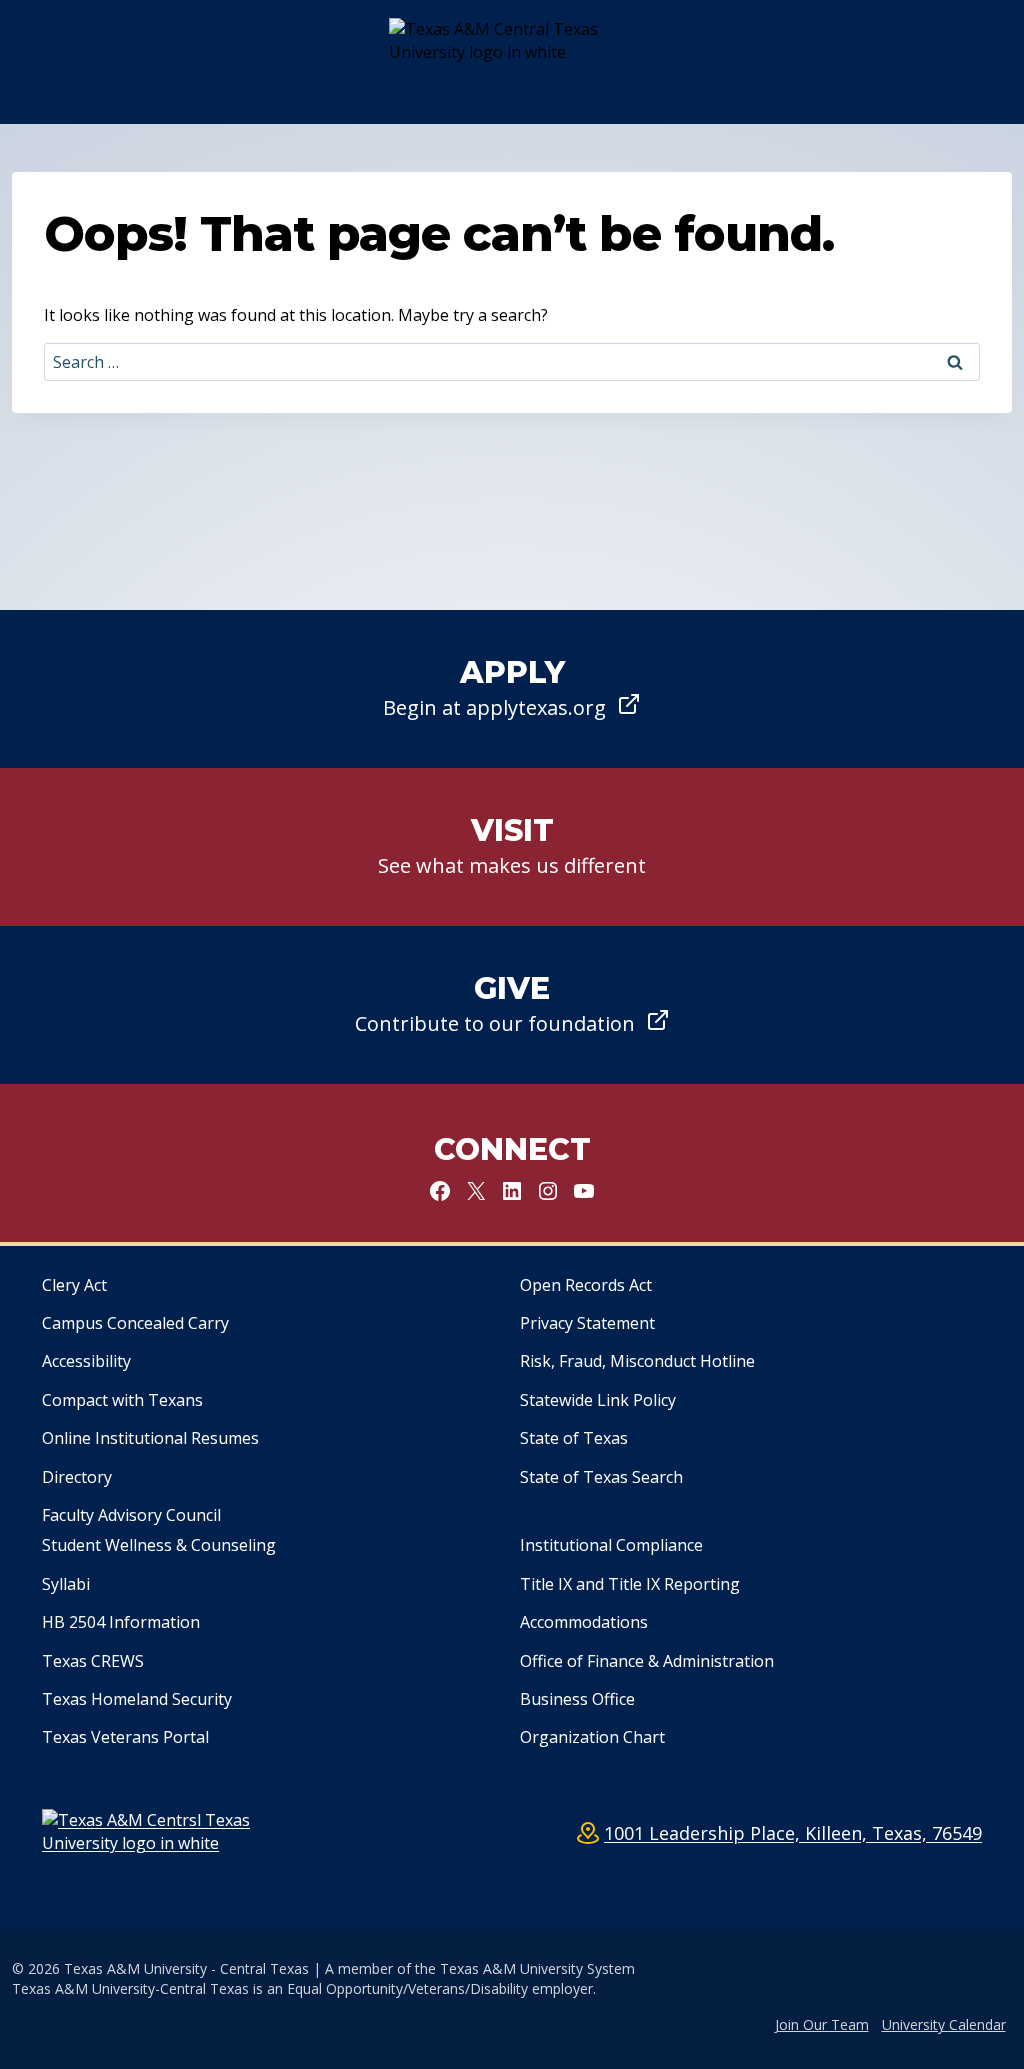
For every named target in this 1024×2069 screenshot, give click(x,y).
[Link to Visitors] (512, 847)
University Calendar (944, 2024)
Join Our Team (822, 2024)
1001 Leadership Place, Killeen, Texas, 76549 (793, 1833)
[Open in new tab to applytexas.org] (512, 689)
